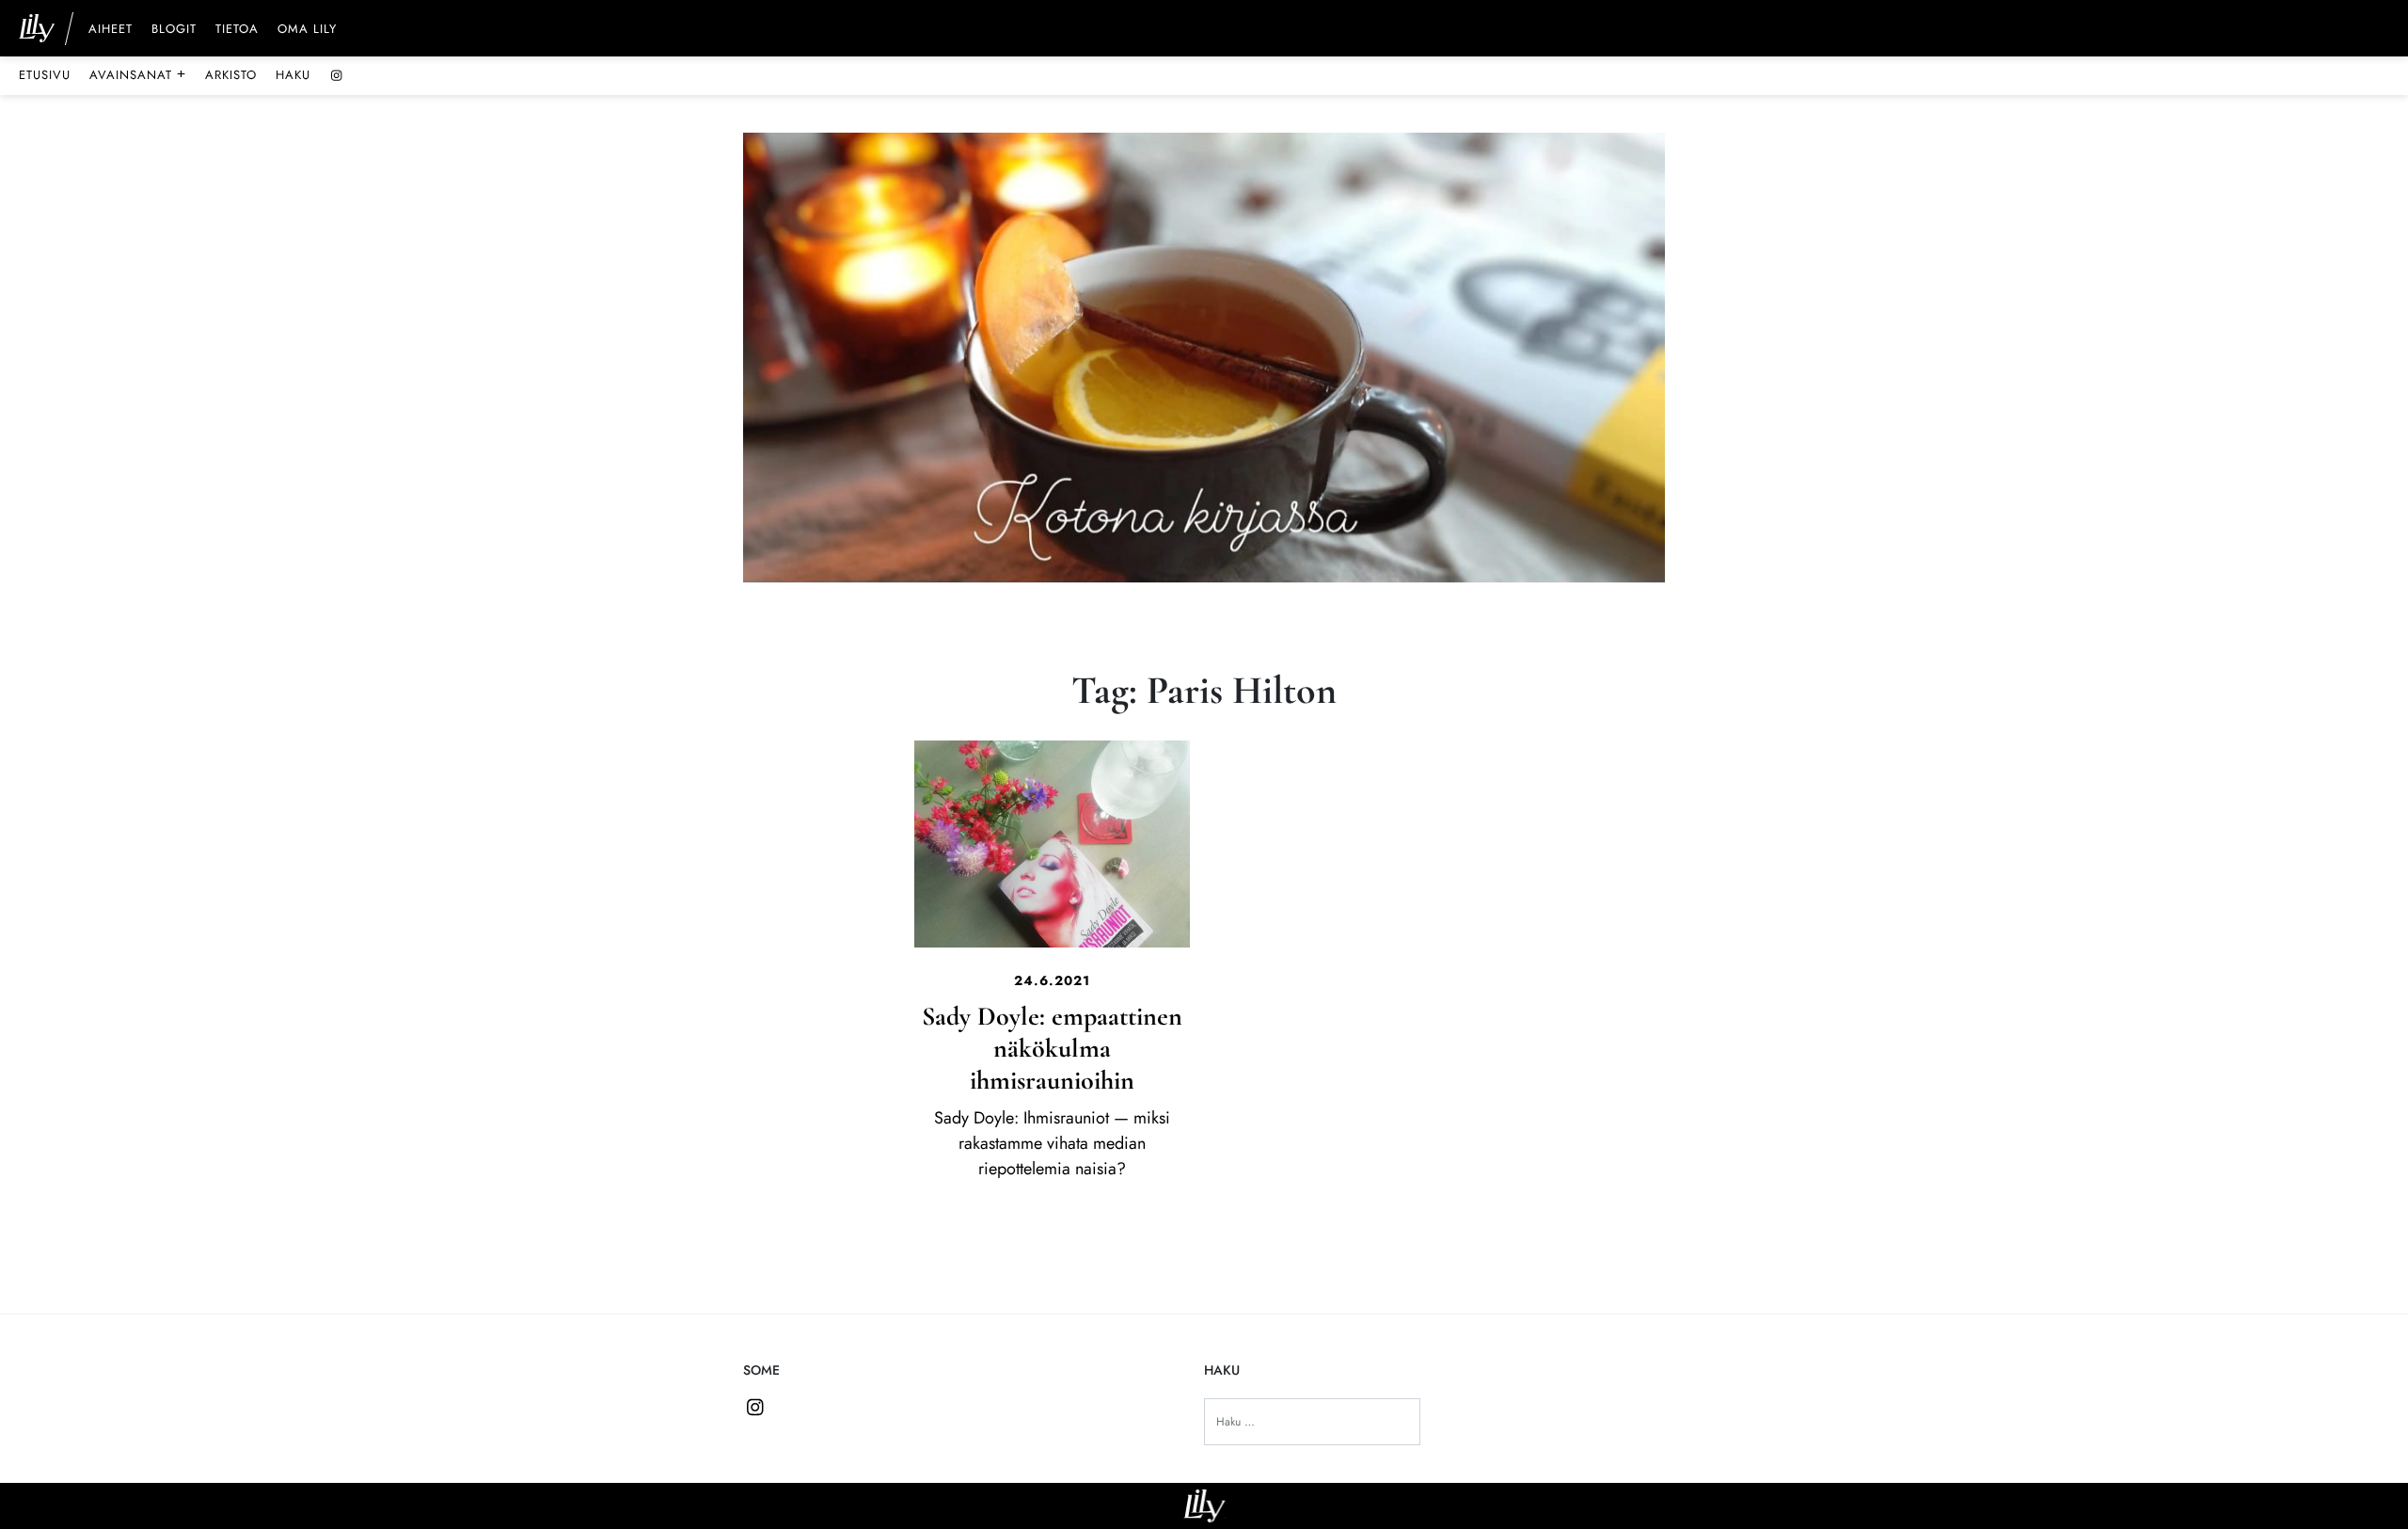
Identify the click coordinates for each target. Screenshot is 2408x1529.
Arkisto (231, 75)
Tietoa (237, 30)
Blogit (174, 30)
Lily (1204, 1506)
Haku (293, 75)
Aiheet (111, 30)
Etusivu (45, 75)
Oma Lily (307, 30)
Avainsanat (138, 74)
